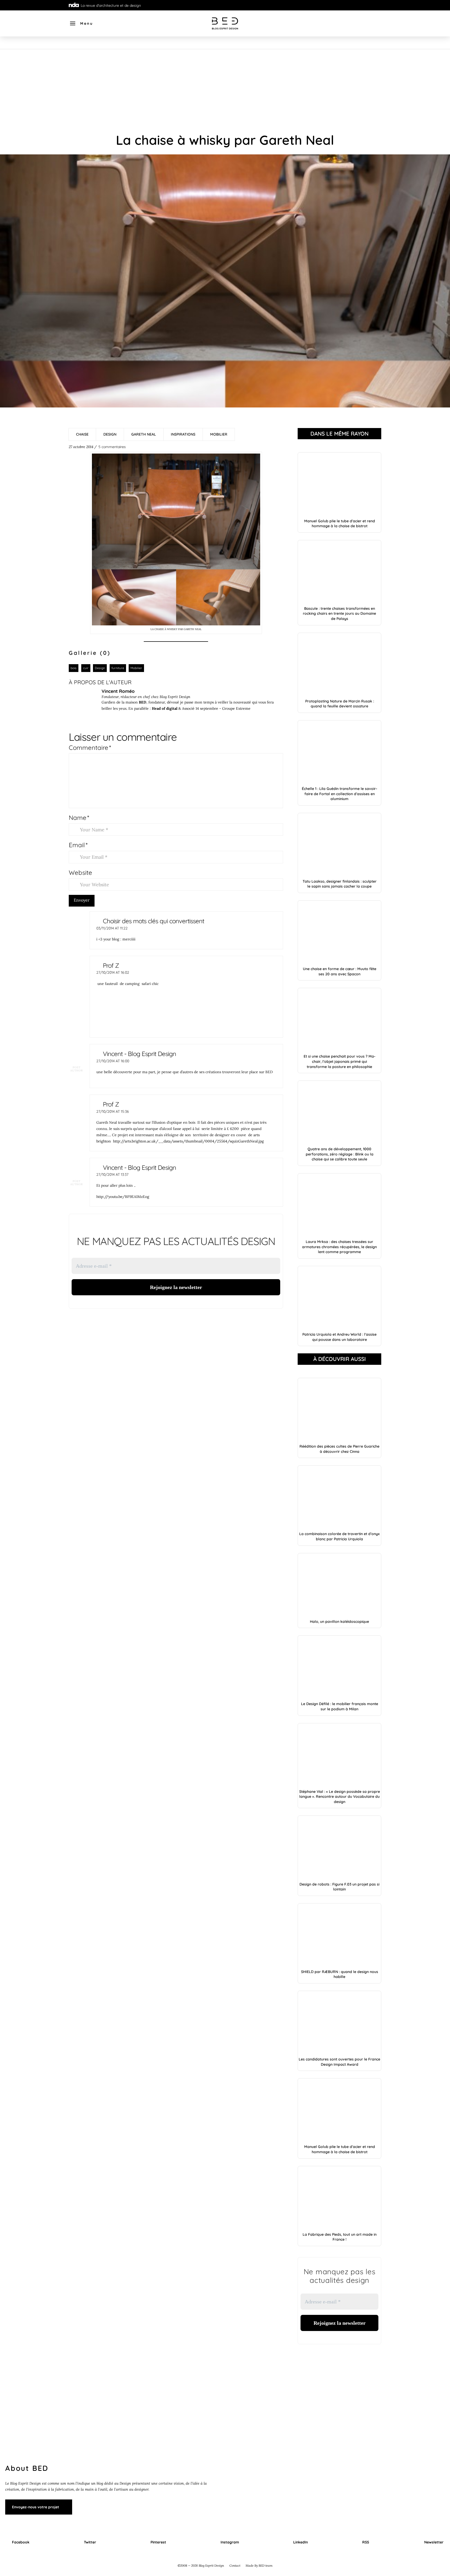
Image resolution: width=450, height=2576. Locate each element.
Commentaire (90, 747)
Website (80, 872)
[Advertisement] (225, 88)
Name (79, 818)
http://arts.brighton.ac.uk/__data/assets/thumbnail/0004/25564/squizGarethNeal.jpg (188, 1141)
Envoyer (82, 900)
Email (78, 845)
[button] (81, 23)
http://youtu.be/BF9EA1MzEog (123, 1197)
